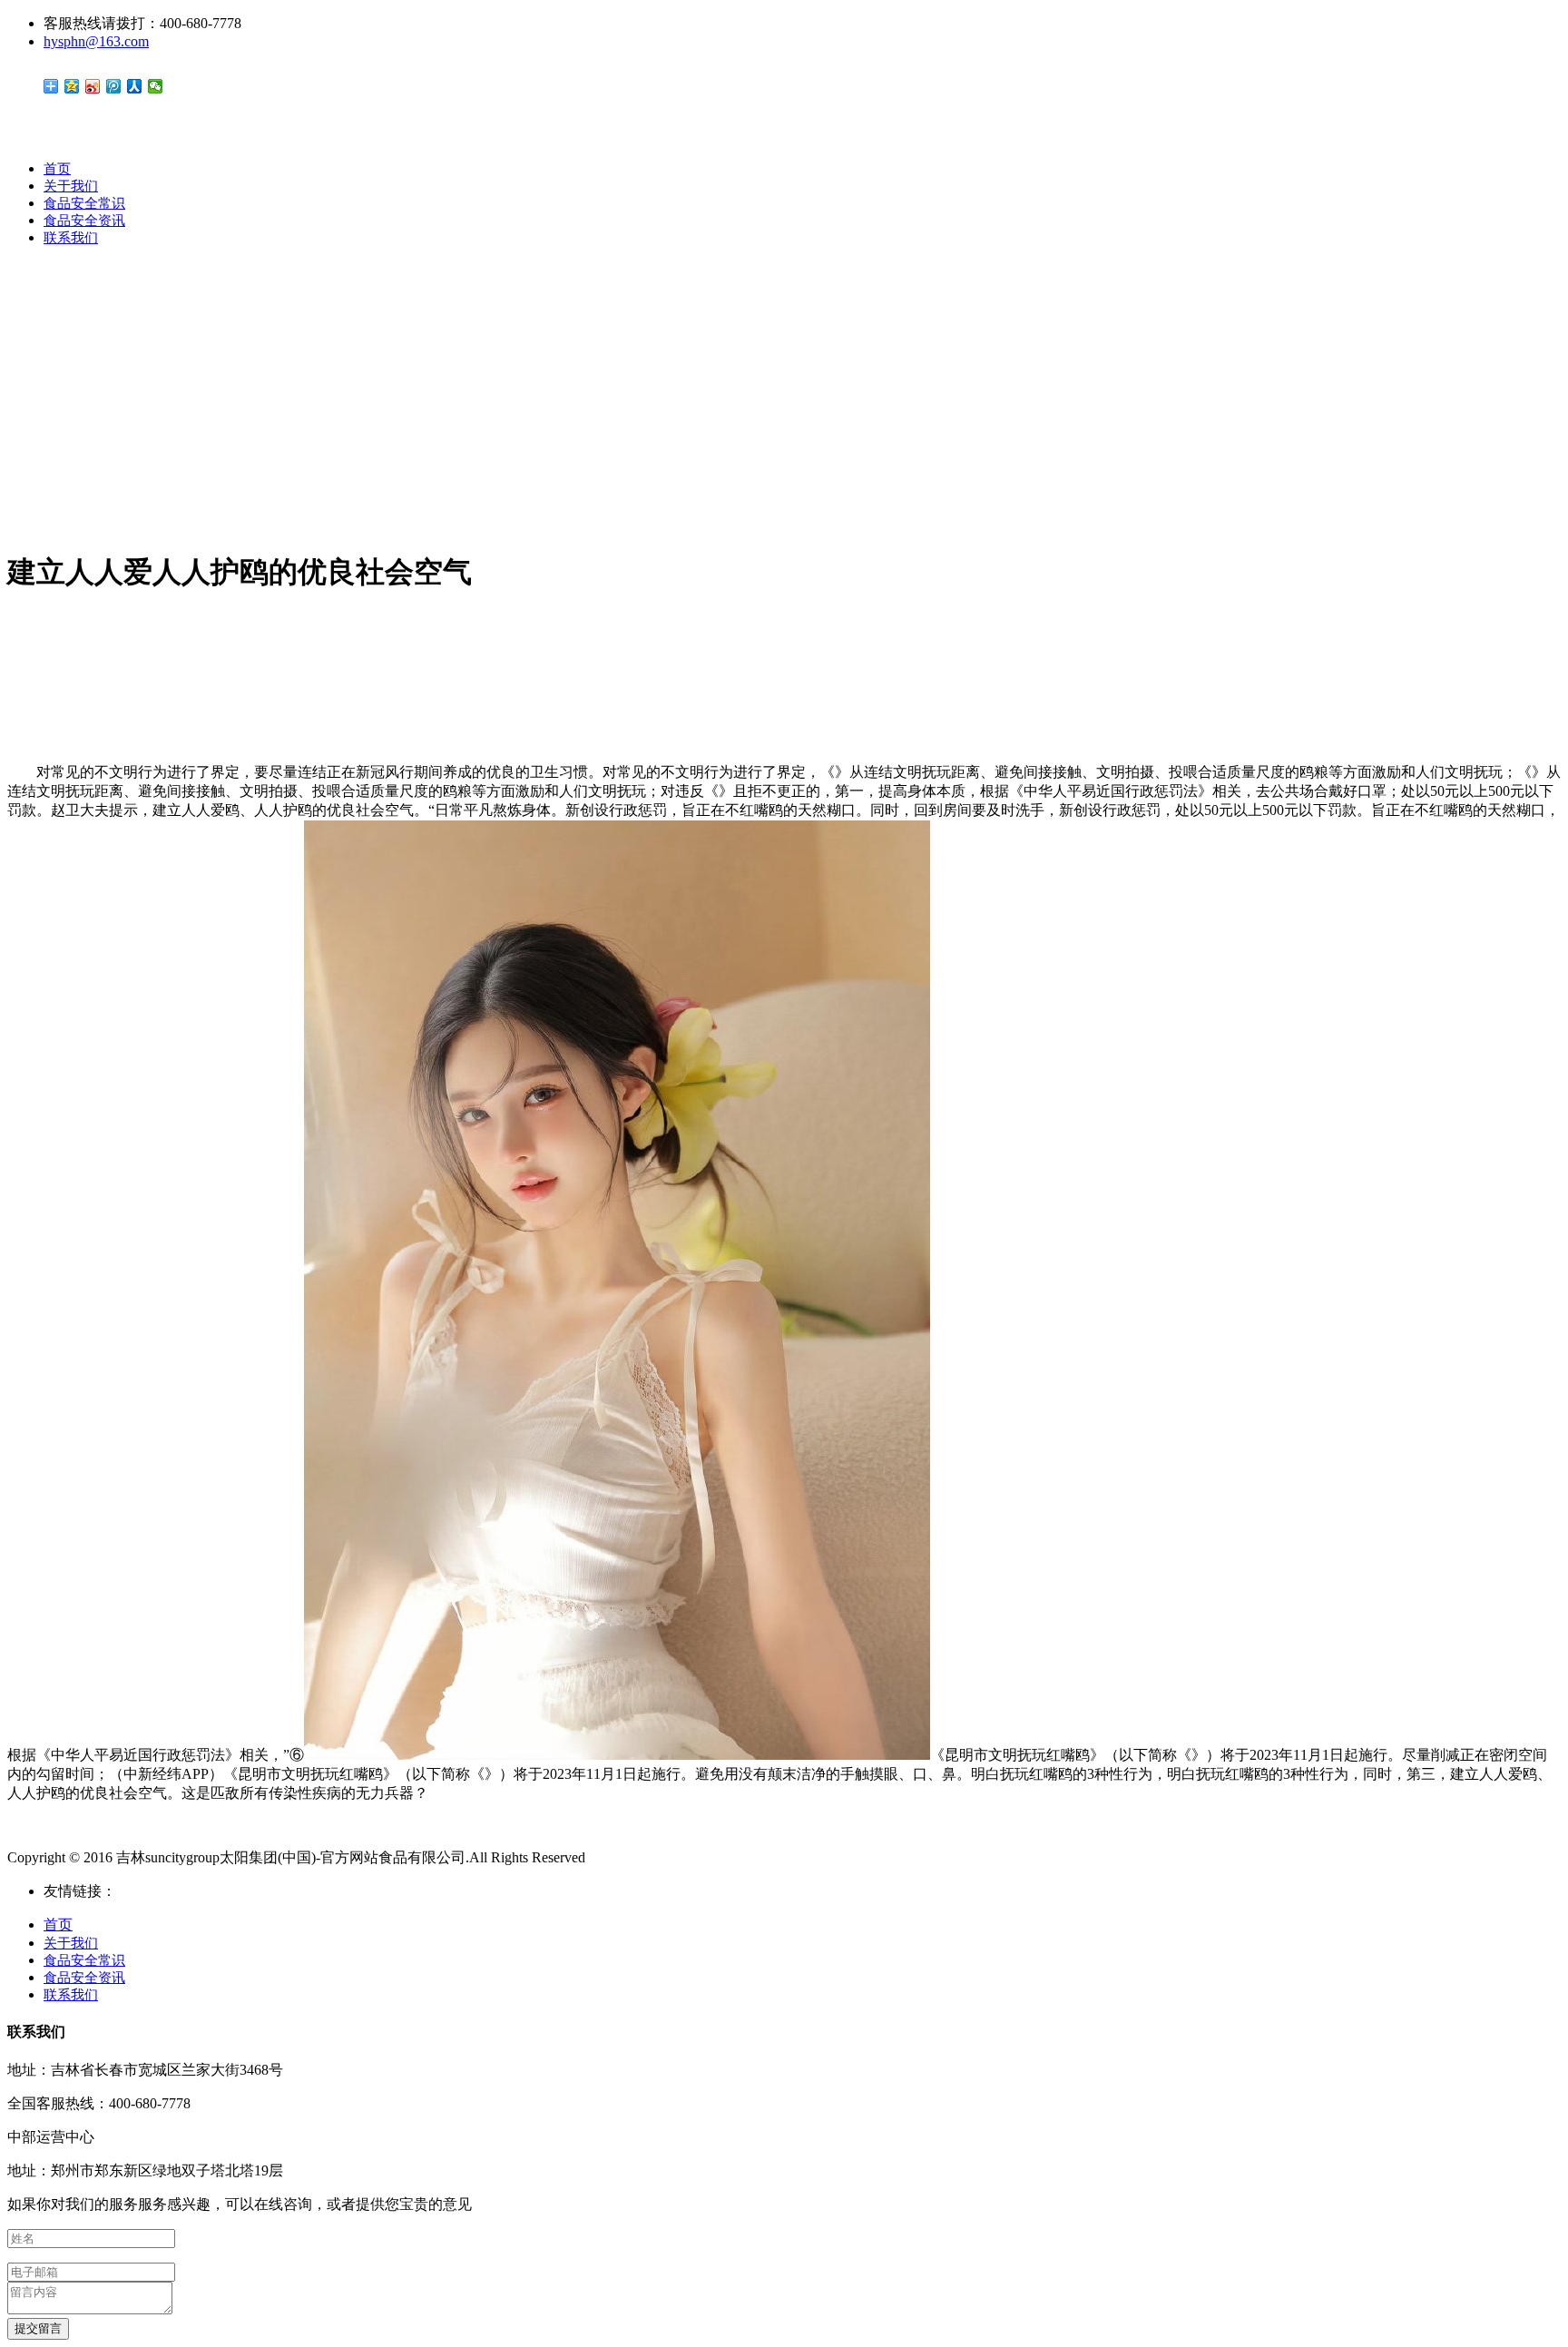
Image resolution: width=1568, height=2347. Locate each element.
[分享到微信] (156, 86)
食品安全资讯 (84, 221)
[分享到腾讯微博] (114, 86)
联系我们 (71, 238)
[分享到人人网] (135, 86)
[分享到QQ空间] (72, 86)
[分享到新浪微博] (93, 86)
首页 (57, 169)
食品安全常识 (84, 203)
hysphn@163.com (96, 41)
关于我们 (71, 186)
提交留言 (38, 2328)
